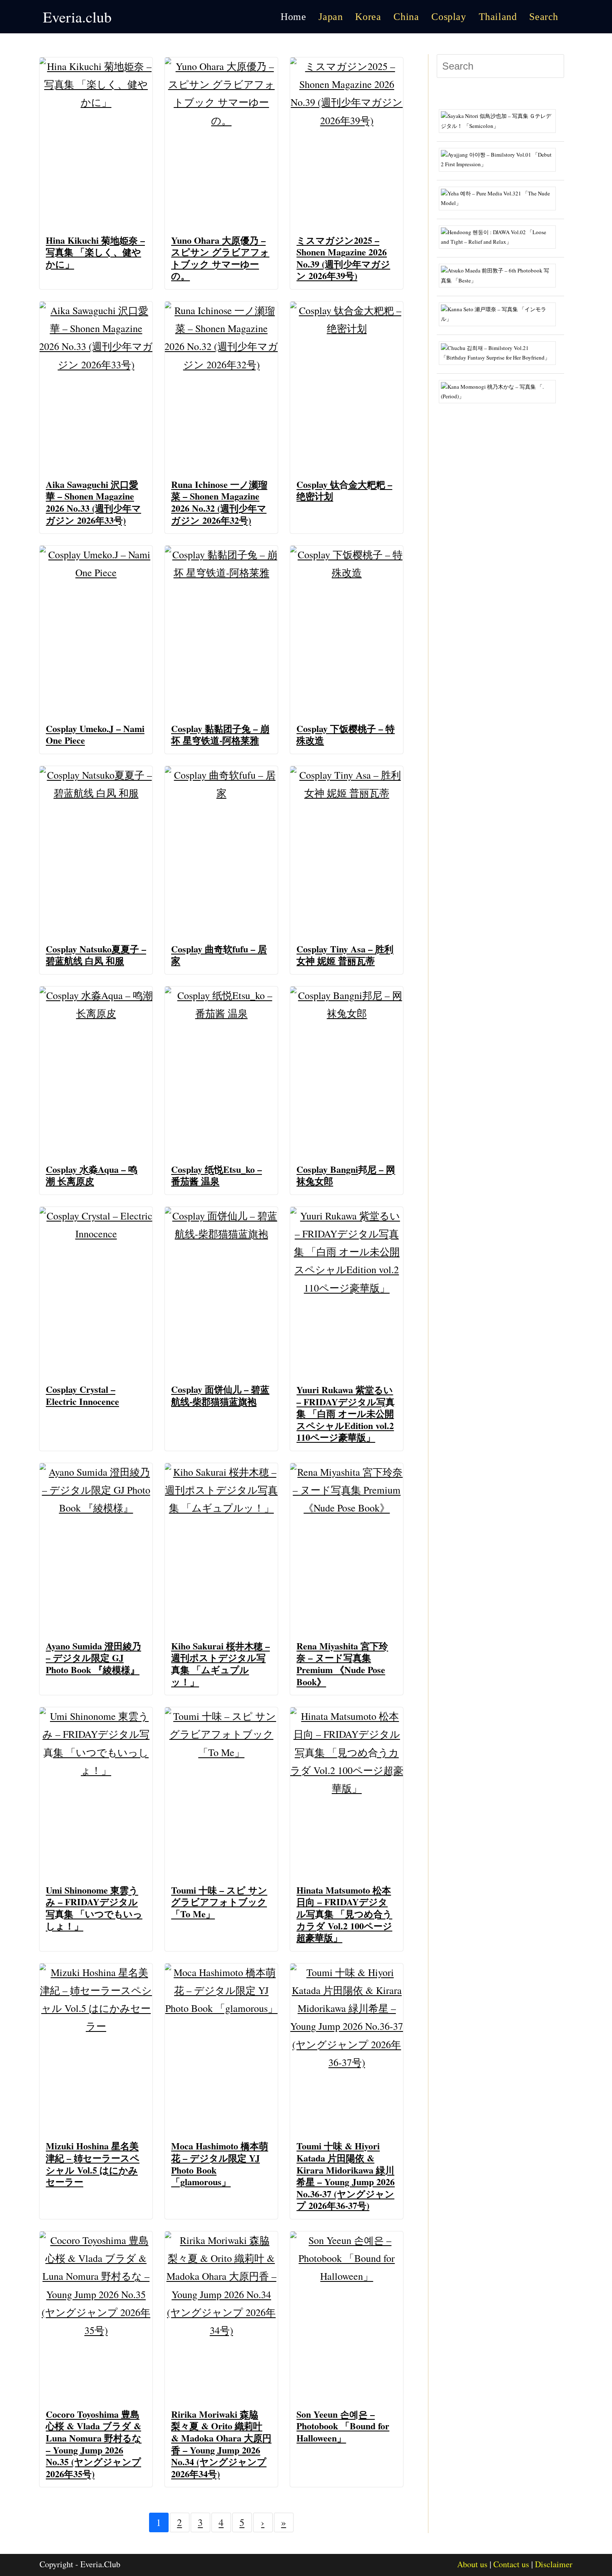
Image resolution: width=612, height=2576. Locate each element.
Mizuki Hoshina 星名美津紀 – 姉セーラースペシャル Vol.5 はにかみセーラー (93, 2164)
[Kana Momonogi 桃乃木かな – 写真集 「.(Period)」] (500, 391)
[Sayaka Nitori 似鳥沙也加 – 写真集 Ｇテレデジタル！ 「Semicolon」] (500, 120)
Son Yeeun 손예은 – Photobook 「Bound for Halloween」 (343, 2426)
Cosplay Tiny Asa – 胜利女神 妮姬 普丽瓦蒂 (345, 955)
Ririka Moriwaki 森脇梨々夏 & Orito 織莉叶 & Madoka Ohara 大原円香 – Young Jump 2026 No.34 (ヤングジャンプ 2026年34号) (221, 2444)
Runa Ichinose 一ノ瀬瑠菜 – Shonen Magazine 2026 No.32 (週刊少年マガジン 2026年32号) (219, 502)
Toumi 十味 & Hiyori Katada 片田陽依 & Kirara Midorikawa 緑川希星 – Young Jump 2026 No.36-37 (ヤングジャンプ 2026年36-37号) (346, 2176)
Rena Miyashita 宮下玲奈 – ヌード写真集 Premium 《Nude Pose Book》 (342, 1664)
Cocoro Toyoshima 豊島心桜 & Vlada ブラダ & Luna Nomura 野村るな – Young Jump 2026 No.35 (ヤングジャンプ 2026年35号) (94, 2444)
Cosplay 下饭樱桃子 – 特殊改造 (346, 735)
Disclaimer (554, 2564)
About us (472, 2564)
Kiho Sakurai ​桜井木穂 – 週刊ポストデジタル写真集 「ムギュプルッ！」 (220, 1664)
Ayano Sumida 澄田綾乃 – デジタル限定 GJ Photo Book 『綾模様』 (93, 1658)
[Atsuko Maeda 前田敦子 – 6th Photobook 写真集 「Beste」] (500, 275)
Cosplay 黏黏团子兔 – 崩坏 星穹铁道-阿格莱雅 (220, 735)
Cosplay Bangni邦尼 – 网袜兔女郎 (346, 1175)
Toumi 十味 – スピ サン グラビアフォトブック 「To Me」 (219, 1902)
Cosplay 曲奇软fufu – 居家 (219, 955)
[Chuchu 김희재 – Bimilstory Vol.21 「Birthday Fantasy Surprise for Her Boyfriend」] (500, 352)
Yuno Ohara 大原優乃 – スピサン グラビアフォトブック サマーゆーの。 (220, 258)
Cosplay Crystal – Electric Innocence (82, 1395)
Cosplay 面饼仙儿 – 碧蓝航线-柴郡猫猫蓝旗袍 (220, 1395)
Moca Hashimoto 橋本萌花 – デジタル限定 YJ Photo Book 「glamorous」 (220, 2164)
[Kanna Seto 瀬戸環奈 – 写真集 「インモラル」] (500, 313)
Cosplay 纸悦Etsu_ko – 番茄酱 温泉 (216, 1175)
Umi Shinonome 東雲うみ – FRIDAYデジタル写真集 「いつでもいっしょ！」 (94, 1908)
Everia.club (77, 17)
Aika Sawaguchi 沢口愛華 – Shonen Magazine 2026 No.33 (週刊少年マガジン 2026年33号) (93, 502)
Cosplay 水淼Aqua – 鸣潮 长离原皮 (92, 1175)
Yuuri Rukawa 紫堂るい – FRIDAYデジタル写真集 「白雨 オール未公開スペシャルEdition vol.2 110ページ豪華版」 (346, 1413)
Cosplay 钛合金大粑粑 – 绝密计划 (344, 490)
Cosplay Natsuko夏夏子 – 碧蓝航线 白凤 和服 (96, 955)
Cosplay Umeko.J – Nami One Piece (95, 735)
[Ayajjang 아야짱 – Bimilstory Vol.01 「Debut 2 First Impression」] (500, 159)
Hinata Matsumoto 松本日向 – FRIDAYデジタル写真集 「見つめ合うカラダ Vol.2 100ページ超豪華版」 (344, 1914)
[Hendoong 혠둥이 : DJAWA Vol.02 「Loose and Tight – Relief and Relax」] (500, 236)
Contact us (511, 2564)
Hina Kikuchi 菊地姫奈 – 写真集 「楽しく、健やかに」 (95, 252)
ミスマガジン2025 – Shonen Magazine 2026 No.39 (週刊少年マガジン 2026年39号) (343, 258)
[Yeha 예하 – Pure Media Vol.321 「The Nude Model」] (500, 197)
